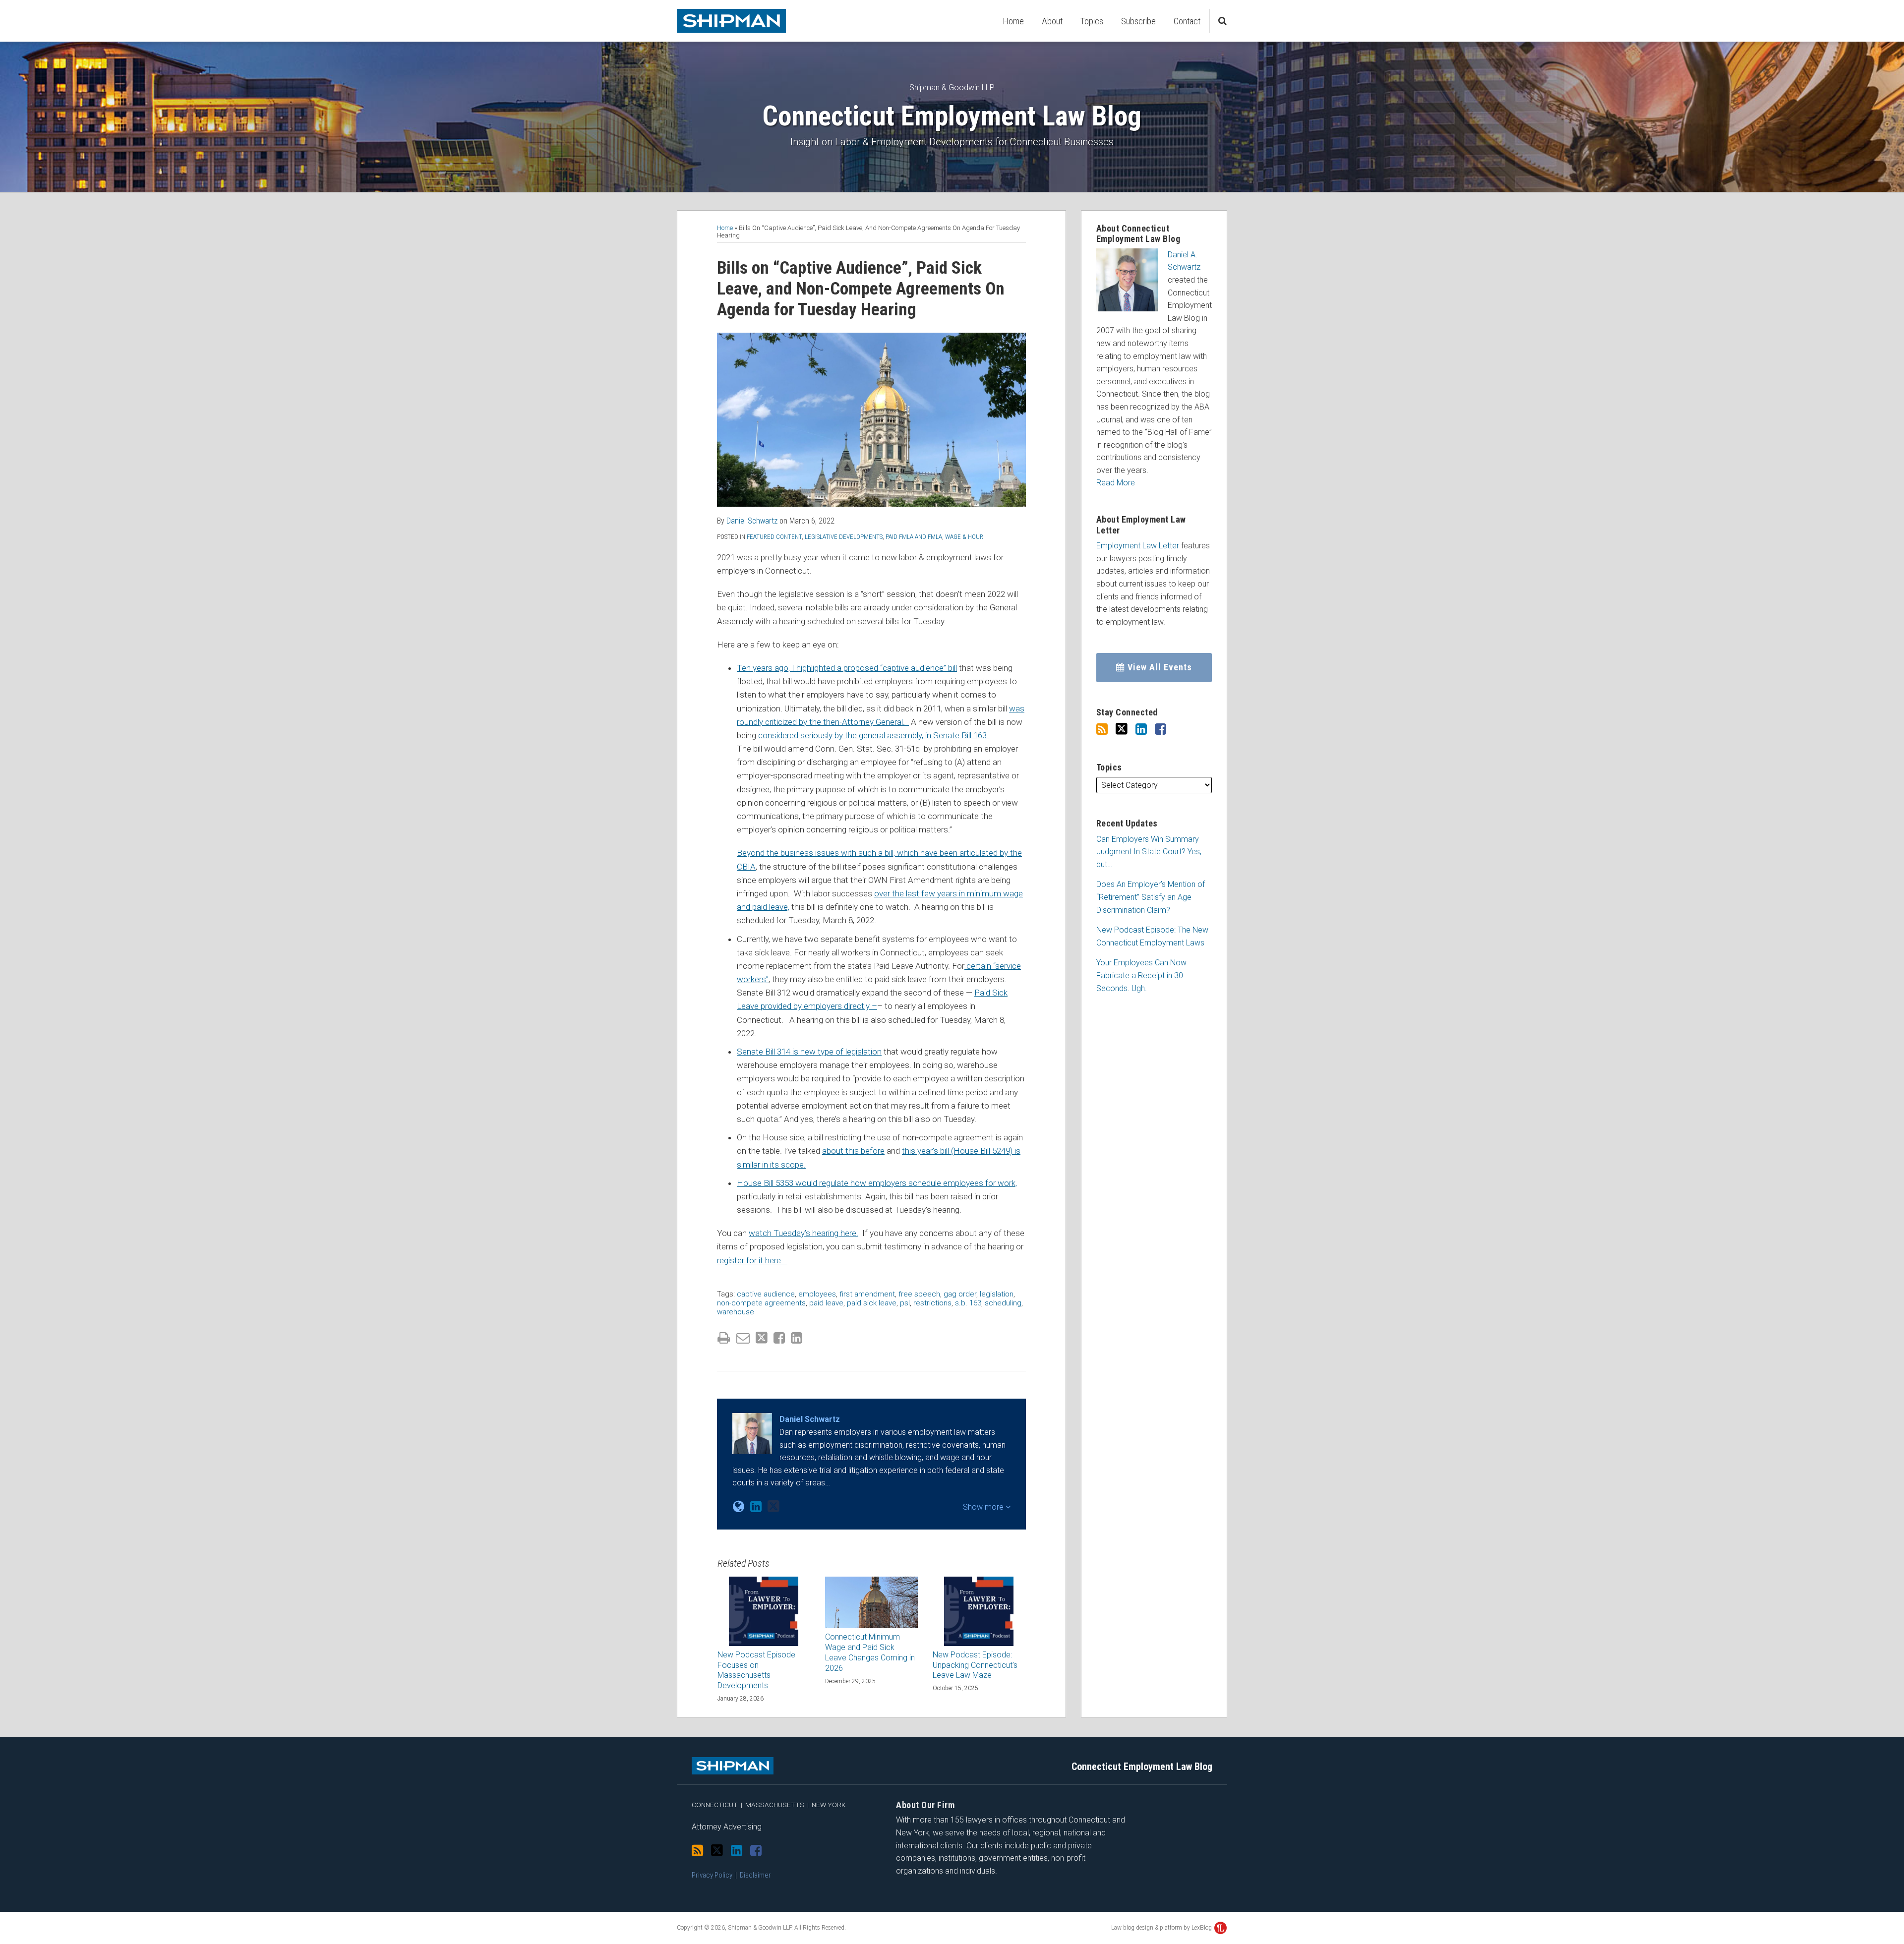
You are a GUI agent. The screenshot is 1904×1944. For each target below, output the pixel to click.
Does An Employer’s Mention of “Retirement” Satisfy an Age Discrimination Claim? (1151, 897)
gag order (960, 1294)
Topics (1092, 21)
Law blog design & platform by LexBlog (1162, 1928)
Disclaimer (755, 1875)
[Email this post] (743, 1338)
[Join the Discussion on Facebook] (1160, 729)
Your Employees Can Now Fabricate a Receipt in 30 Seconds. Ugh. (1141, 975)
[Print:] (724, 1338)
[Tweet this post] (762, 1338)
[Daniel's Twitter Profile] (773, 1506)
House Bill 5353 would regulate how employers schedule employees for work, (877, 1183)
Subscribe (1138, 21)
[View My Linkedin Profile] (1141, 729)
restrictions (932, 1303)
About (1052, 21)
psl (905, 1303)
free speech (919, 1294)
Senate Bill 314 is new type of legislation (809, 1052)
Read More (1116, 483)
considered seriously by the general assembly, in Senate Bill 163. (873, 735)
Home (1013, 21)
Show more (984, 1507)
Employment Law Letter (1138, 546)
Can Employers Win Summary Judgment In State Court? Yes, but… (1149, 852)
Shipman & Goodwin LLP (952, 88)
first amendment (867, 1294)
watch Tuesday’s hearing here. (803, 1233)
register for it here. (752, 1260)
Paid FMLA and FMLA (914, 537)
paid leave (826, 1303)
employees (817, 1294)
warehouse (736, 1312)
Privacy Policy (712, 1875)
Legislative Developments (844, 537)
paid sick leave (872, 1303)
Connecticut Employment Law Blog (952, 116)
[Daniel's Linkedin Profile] (756, 1507)
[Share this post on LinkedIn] (797, 1338)
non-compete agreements (761, 1303)
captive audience (766, 1294)
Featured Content (774, 537)
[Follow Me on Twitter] (1122, 729)
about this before (853, 1151)
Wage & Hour (964, 537)
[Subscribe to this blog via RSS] (1102, 729)
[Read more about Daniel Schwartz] (739, 1507)
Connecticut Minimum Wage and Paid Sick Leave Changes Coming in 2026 (870, 1652)
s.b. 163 (968, 1303)
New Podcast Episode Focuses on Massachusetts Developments (756, 1670)
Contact (1187, 21)
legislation (997, 1294)
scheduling (1003, 1303)
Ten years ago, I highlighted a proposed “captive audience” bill (847, 668)
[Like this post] (779, 1338)
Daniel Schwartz (752, 521)
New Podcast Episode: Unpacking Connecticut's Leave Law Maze (975, 1665)
